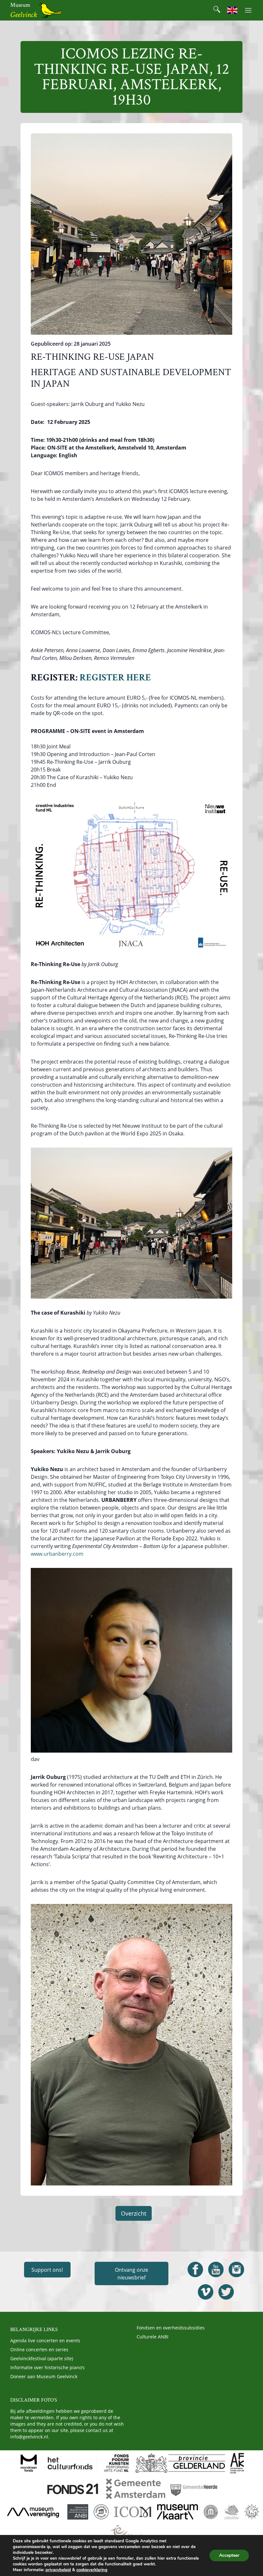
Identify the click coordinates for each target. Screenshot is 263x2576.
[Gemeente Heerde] (194, 2489)
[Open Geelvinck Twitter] (226, 2292)
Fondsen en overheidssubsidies (171, 2328)
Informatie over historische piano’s (47, 2367)
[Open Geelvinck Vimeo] (206, 2292)
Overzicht (134, 2213)
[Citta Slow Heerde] (231, 2512)
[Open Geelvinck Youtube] (216, 2269)
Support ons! (47, 2270)
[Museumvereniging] (33, 2512)
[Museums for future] (211, 2512)
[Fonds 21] (73, 2489)
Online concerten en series (39, 2349)
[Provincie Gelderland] (180, 2463)
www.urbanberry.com (57, 1554)
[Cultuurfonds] (70, 2463)
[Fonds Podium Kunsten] (116, 2463)
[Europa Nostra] (252, 2512)
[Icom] (133, 2512)
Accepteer (229, 2555)
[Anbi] (78, 2512)
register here (115, 678)
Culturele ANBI (153, 2337)
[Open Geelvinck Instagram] (236, 2269)
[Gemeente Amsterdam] (135, 2489)
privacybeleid (58, 2570)
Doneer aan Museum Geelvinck (44, 2376)
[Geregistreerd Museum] (101, 2512)
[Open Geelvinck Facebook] (195, 2269)
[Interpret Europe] (131, 2532)
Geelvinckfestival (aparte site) (42, 2358)
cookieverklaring (92, 2570)
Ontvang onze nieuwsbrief (131, 2274)
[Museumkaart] (177, 2512)
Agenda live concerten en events (45, 2340)
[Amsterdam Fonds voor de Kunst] (237, 2463)
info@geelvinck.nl (29, 2437)
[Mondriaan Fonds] (29, 2463)
